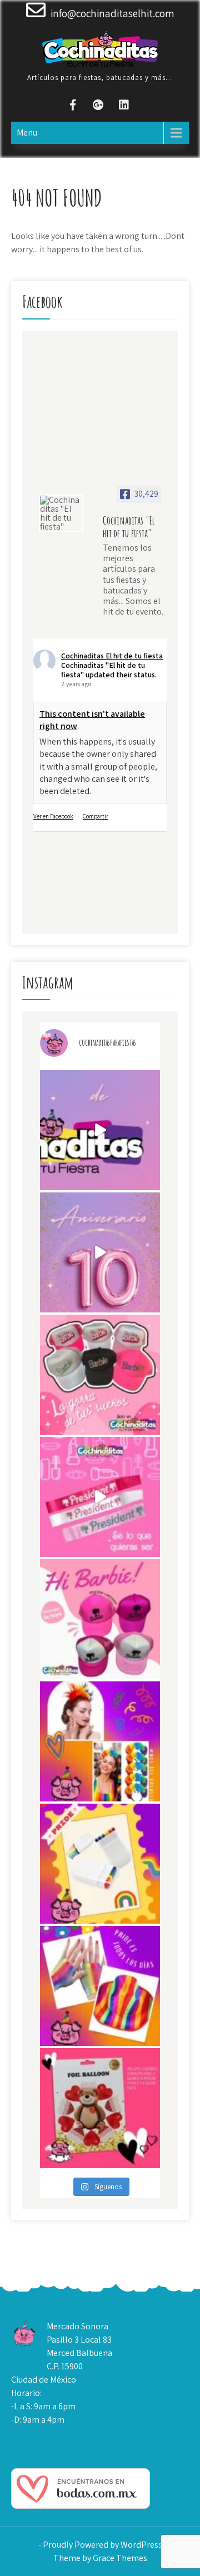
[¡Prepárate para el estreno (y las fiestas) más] (100, 1619)
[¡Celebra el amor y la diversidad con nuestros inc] (100, 1986)
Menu (27, 133)
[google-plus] (98, 106)
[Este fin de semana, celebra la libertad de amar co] (100, 1864)
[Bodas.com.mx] (81, 2506)
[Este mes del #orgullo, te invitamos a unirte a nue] (100, 1741)
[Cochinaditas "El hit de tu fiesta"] (61, 513)
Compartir (96, 816)
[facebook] (73, 106)
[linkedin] (124, 106)
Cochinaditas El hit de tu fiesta (112, 656)
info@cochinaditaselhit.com (112, 13)
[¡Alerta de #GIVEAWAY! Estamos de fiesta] (100, 1252)
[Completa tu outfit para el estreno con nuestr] (100, 1375)
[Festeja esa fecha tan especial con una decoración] (100, 2108)
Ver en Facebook (53, 816)
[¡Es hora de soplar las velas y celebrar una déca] (100, 1130)
